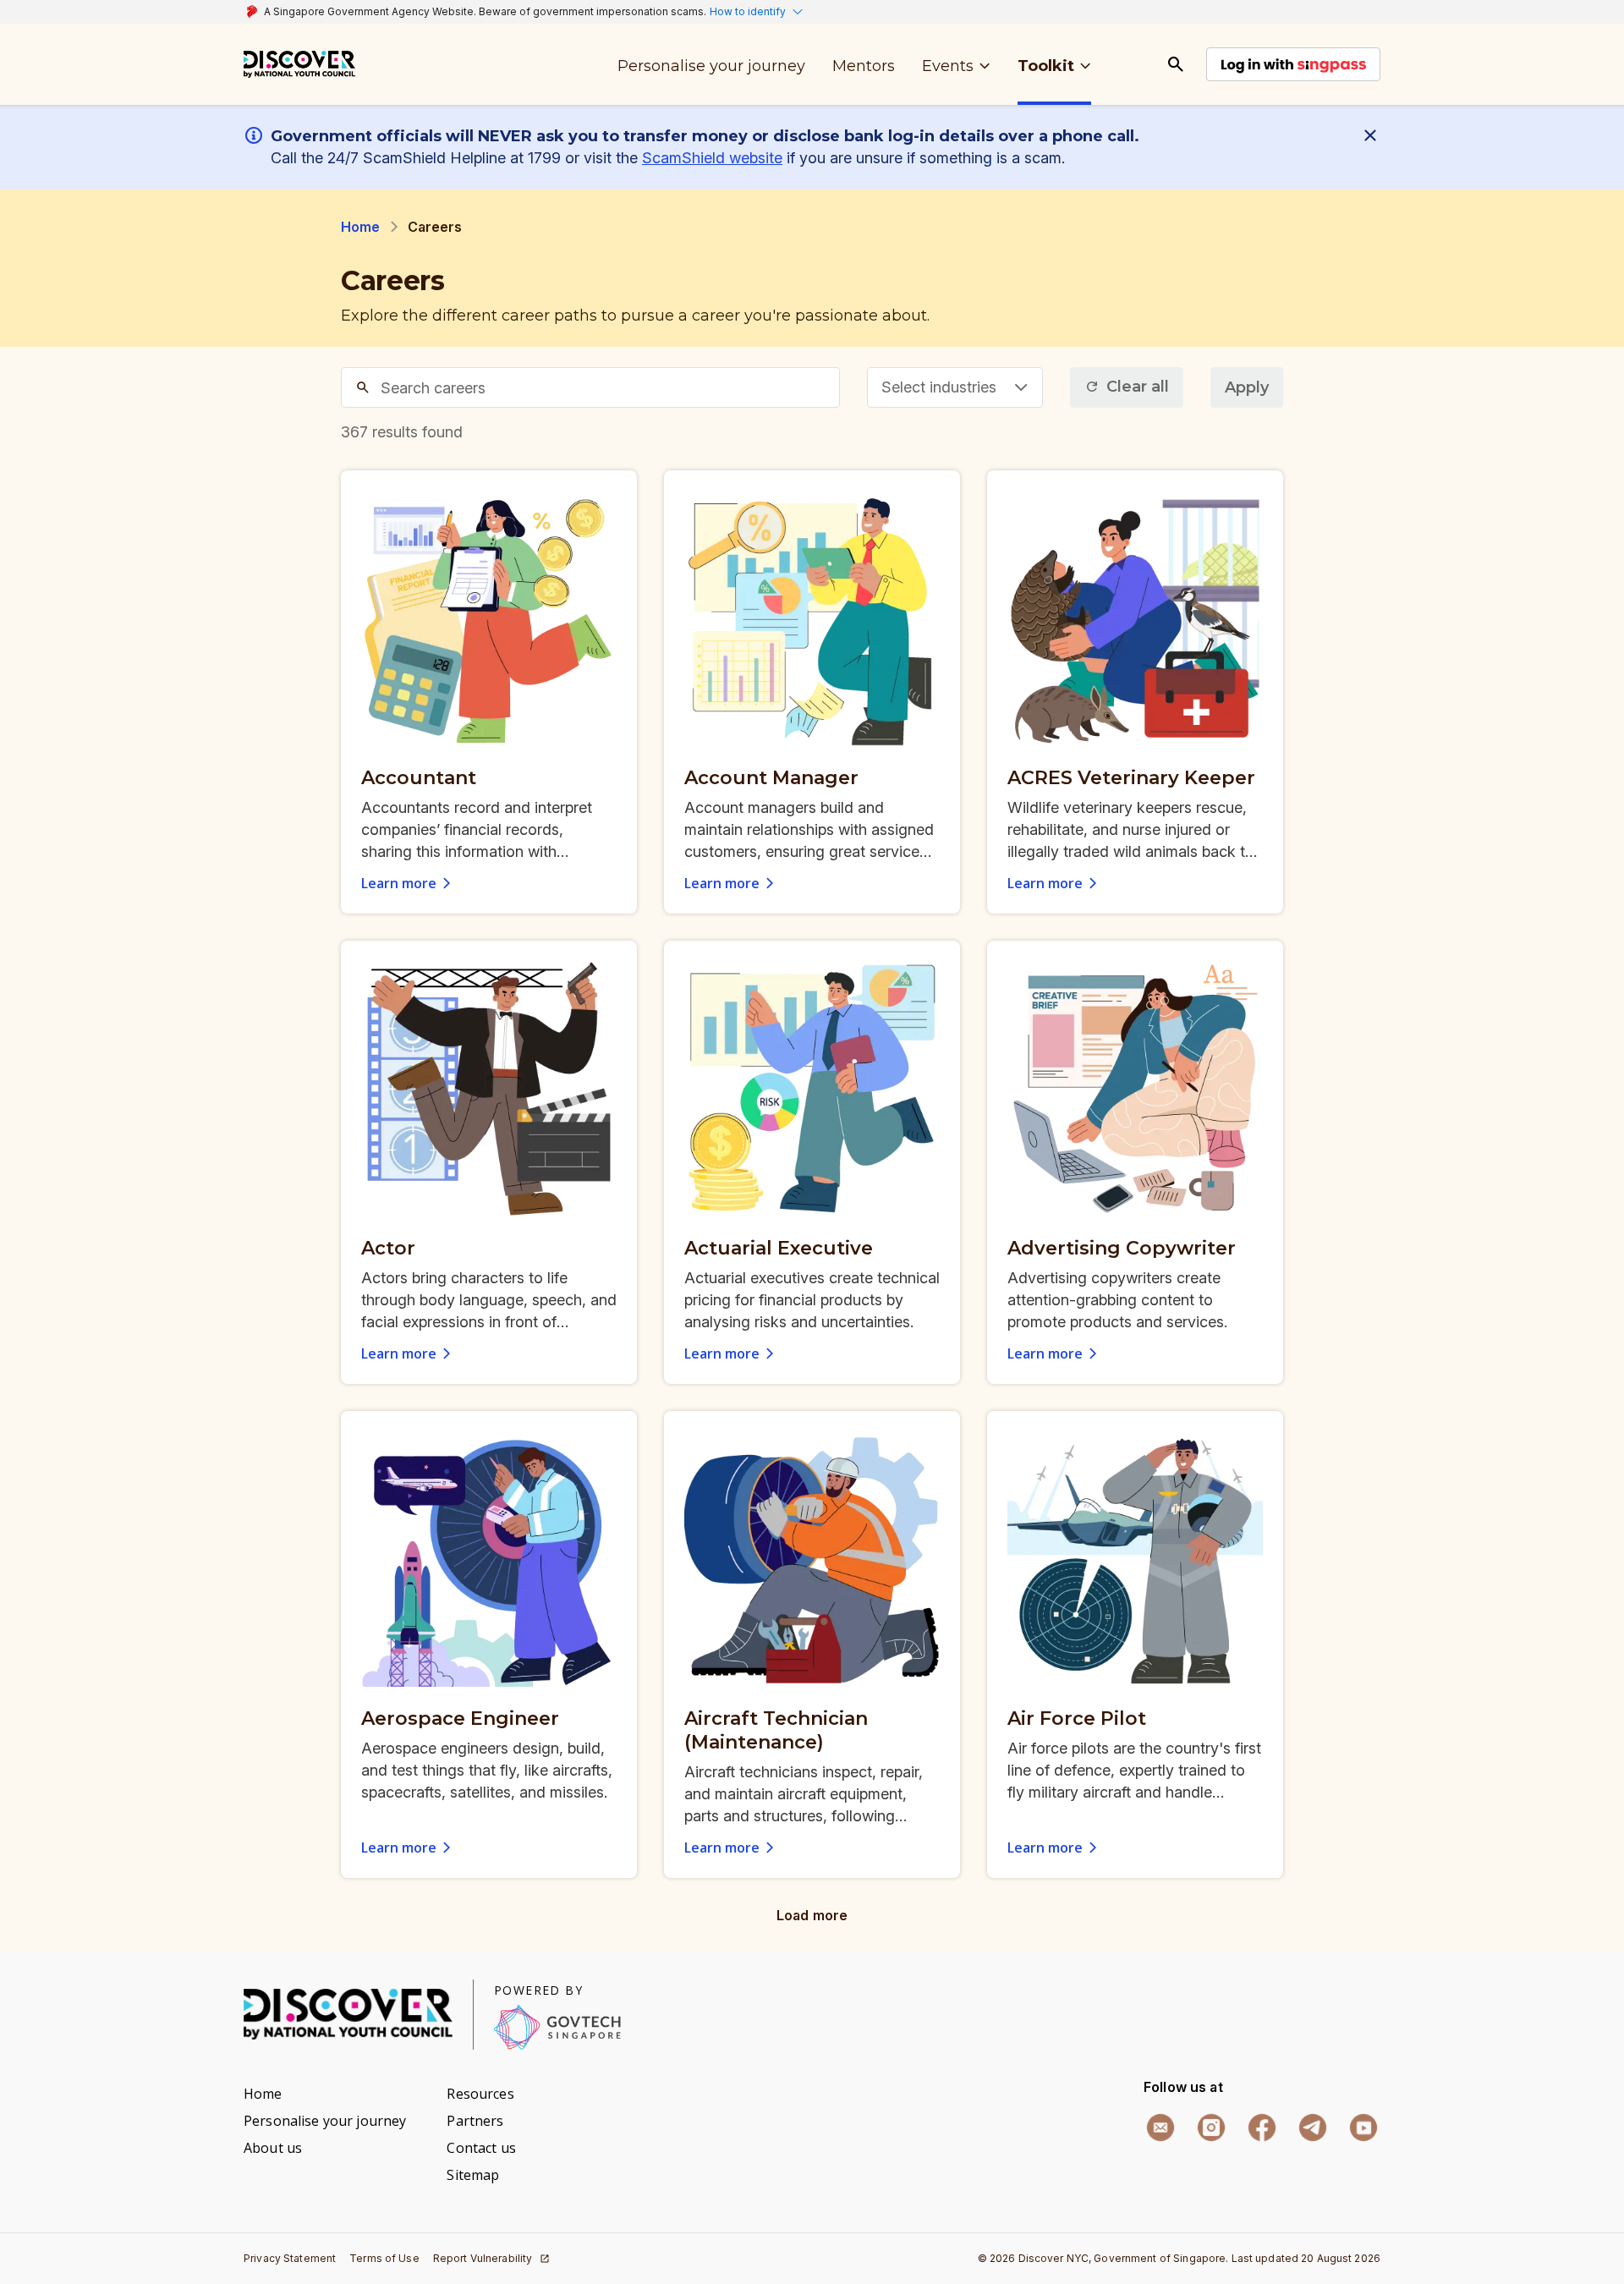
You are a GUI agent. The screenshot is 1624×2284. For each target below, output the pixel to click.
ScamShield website (712, 158)
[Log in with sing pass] (1293, 64)
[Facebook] (1262, 2128)
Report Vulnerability (483, 2258)
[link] (299, 64)
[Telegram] (1313, 2128)
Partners (475, 2121)
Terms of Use (384, 2258)
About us (273, 2148)
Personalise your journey (325, 2121)
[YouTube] (1363, 2128)
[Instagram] (1211, 2128)
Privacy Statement (290, 2258)
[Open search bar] (1176, 64)
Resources (480, 2094)
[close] (1374, 135)
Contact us (481, 2148)
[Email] (1160, 2128)
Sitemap (473, 2175)
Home (361, 227)
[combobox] (955, 387)
